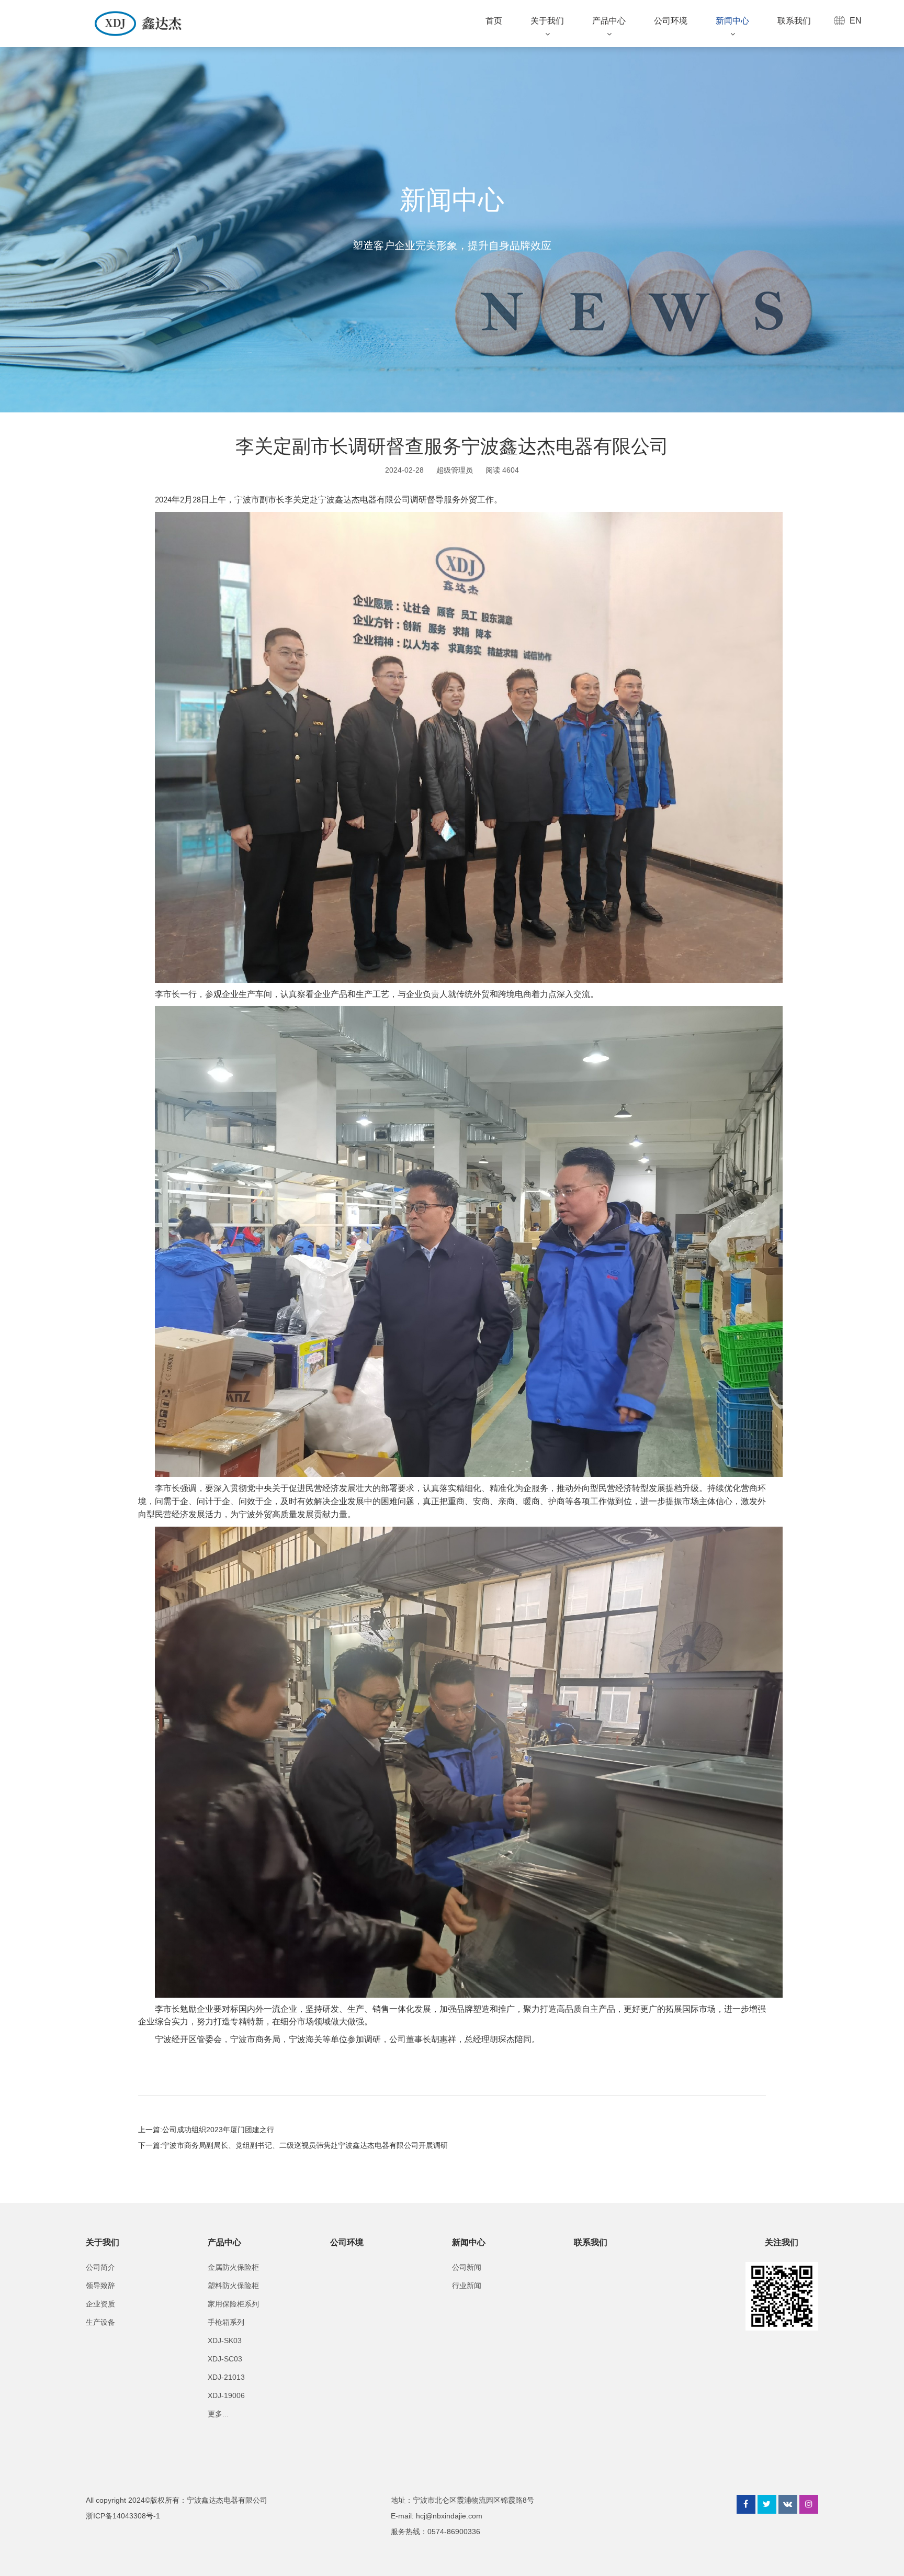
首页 (494, 21)
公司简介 (100, 2267)
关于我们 (547, 21)
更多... (218, 2414)
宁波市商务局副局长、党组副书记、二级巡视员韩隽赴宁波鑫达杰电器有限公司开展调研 (305, 2145)
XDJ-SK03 (225, 2340)
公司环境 (671, 21)
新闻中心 (732, 21)
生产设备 (100, 2322)
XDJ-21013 (226, 2377)
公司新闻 (467, 2267)
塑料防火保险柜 (233, 2286)
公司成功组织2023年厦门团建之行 (218, 2130)
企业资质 (100, 2304)
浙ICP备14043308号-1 (123, 2516)
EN (856, 21)
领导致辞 (100, 2286)
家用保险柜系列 (233, 2304)
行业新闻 (467, 2286)
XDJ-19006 (226, 2395)
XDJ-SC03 (225, 2359)
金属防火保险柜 (233, 2267)
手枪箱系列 (226, 2322)
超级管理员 (455, 470)
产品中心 (609, 21)
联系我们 (794, 21)
